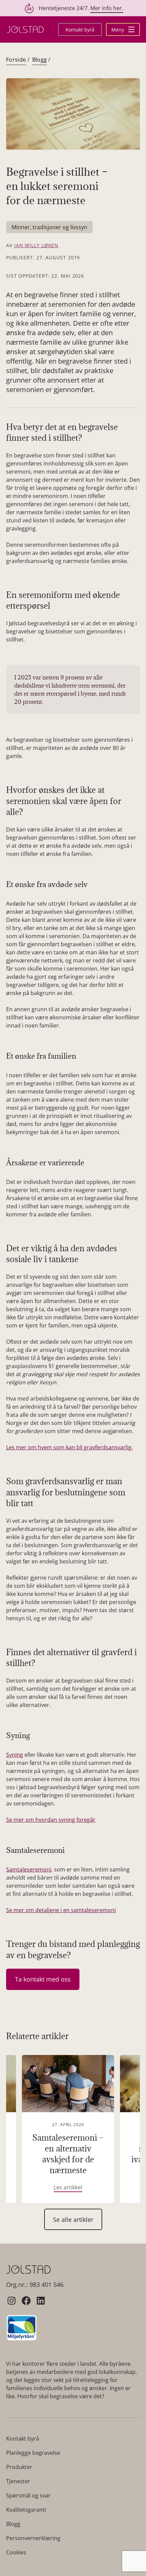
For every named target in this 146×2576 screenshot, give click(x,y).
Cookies (16, 2552)
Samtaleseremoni (29, 1869)
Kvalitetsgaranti (26, 2510)
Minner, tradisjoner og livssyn (49, 227)
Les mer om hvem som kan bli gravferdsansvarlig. (69, 1447)
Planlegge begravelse (33, 2453)
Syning (15, 1755)
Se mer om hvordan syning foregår (51, 1820)
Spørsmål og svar (28, 2495)
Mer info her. (107, 8)
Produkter (19, 2467)
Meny (118, 30)
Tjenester (18, 2481)
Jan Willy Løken (36, 245)
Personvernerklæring (33, 2538)
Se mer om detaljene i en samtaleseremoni (61, 1910)
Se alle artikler (73, 2220)
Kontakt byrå (80, 30)
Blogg (40, 60)
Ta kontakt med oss (43, 1979)
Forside (16, 60)
